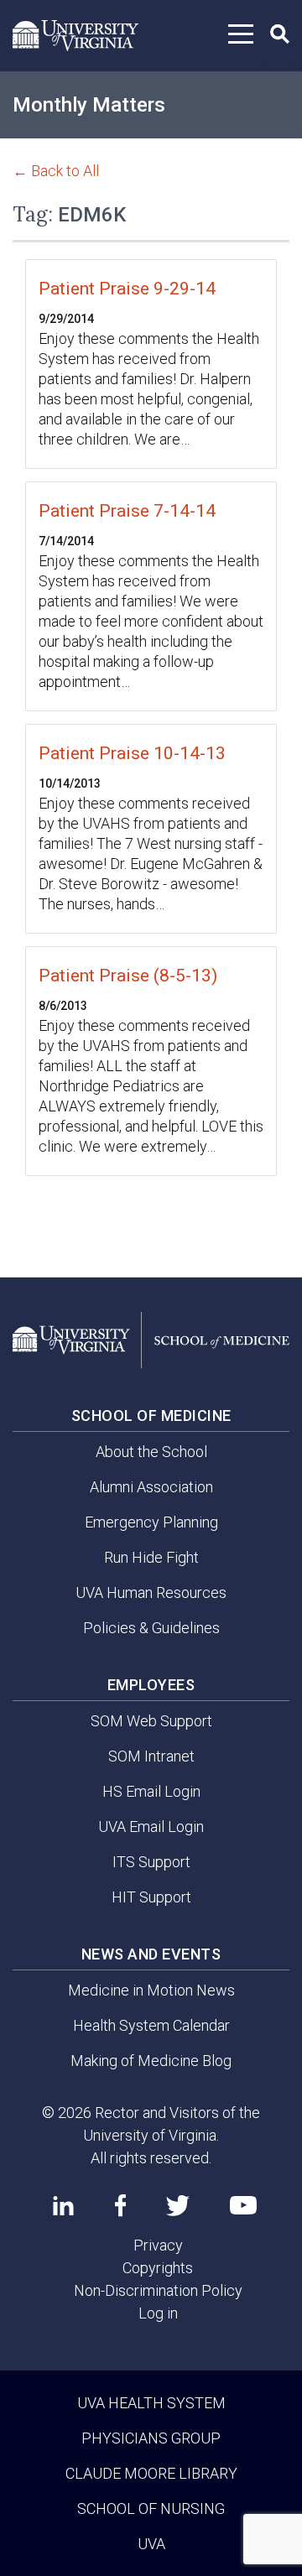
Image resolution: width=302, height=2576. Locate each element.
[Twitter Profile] (178, 2206)
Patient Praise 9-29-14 (127, 289)
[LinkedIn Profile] (63, 2205)
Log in (158, 2313)
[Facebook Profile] (120, 2205)
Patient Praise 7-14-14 (127, 511)
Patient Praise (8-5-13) (128, 976)
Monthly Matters (89, 105)
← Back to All (56, 171)
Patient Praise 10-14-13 (132, 753)
